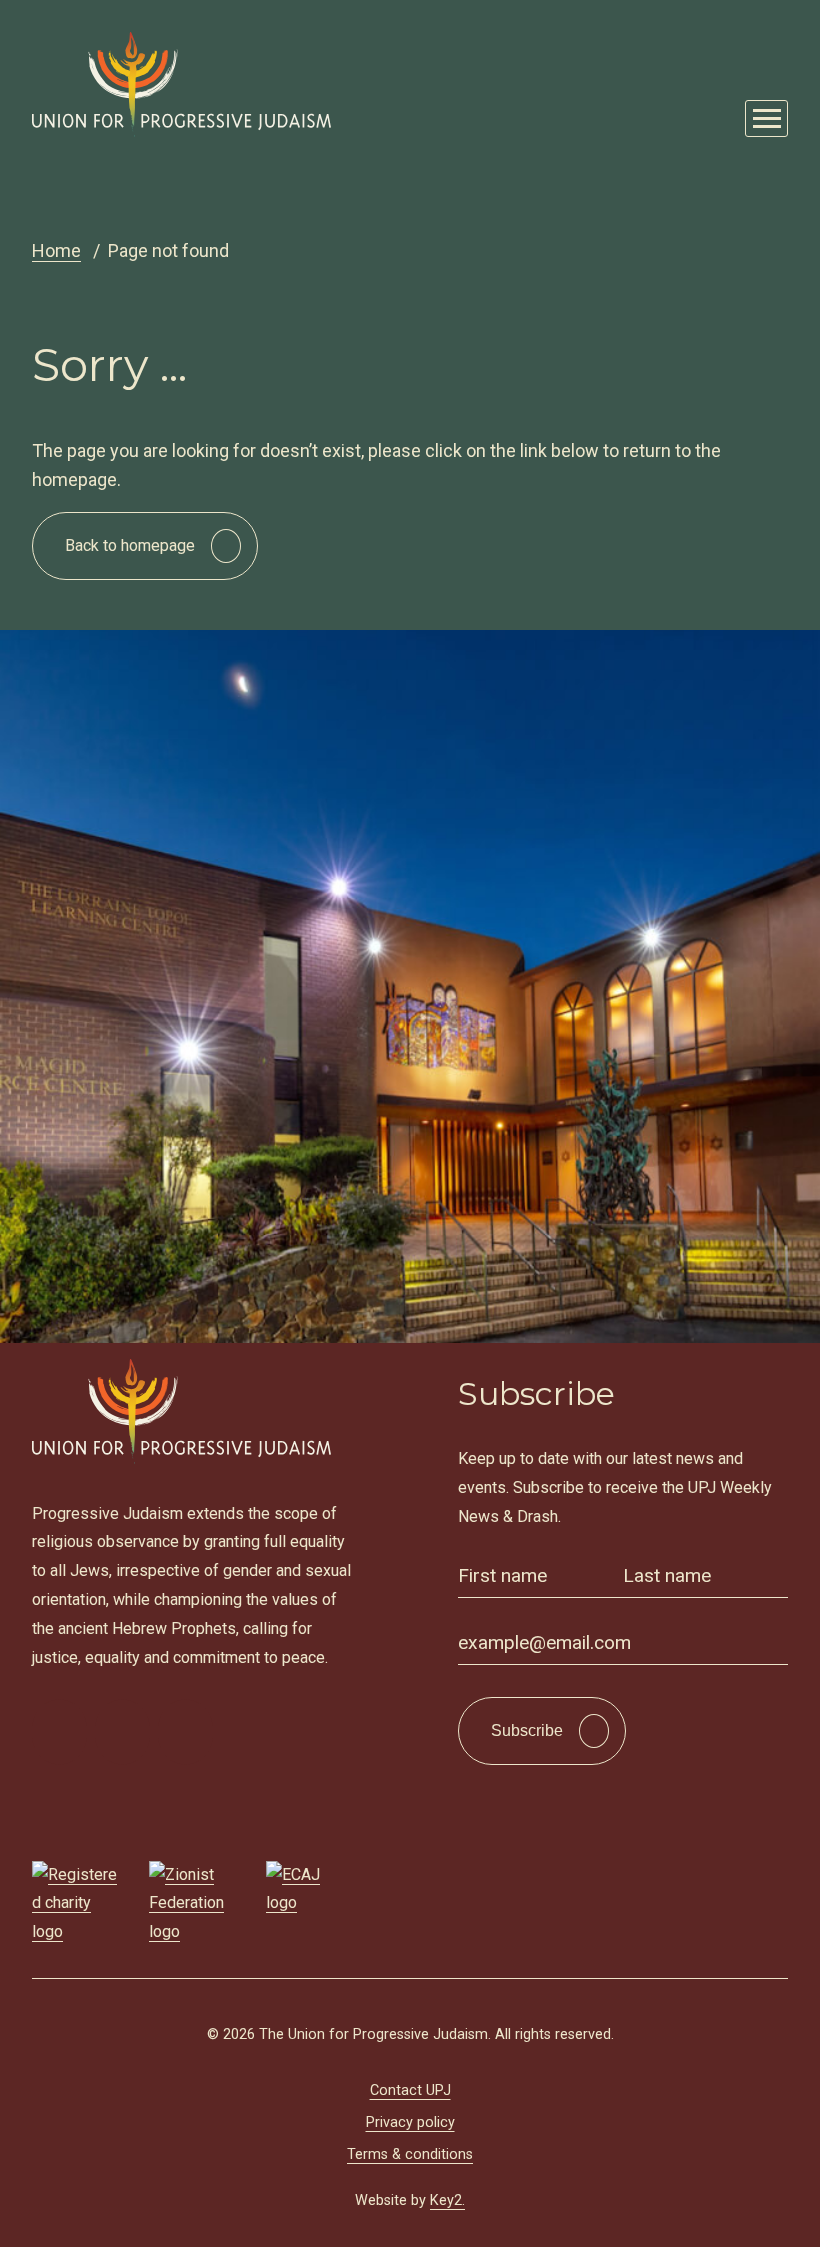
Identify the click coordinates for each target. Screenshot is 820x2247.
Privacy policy (410, 2122)
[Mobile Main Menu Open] (766, 118)
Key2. (447, 2200)
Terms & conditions (410, 2154)
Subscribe (527, 1730)
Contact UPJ (410, 2090)
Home (56, 250)
